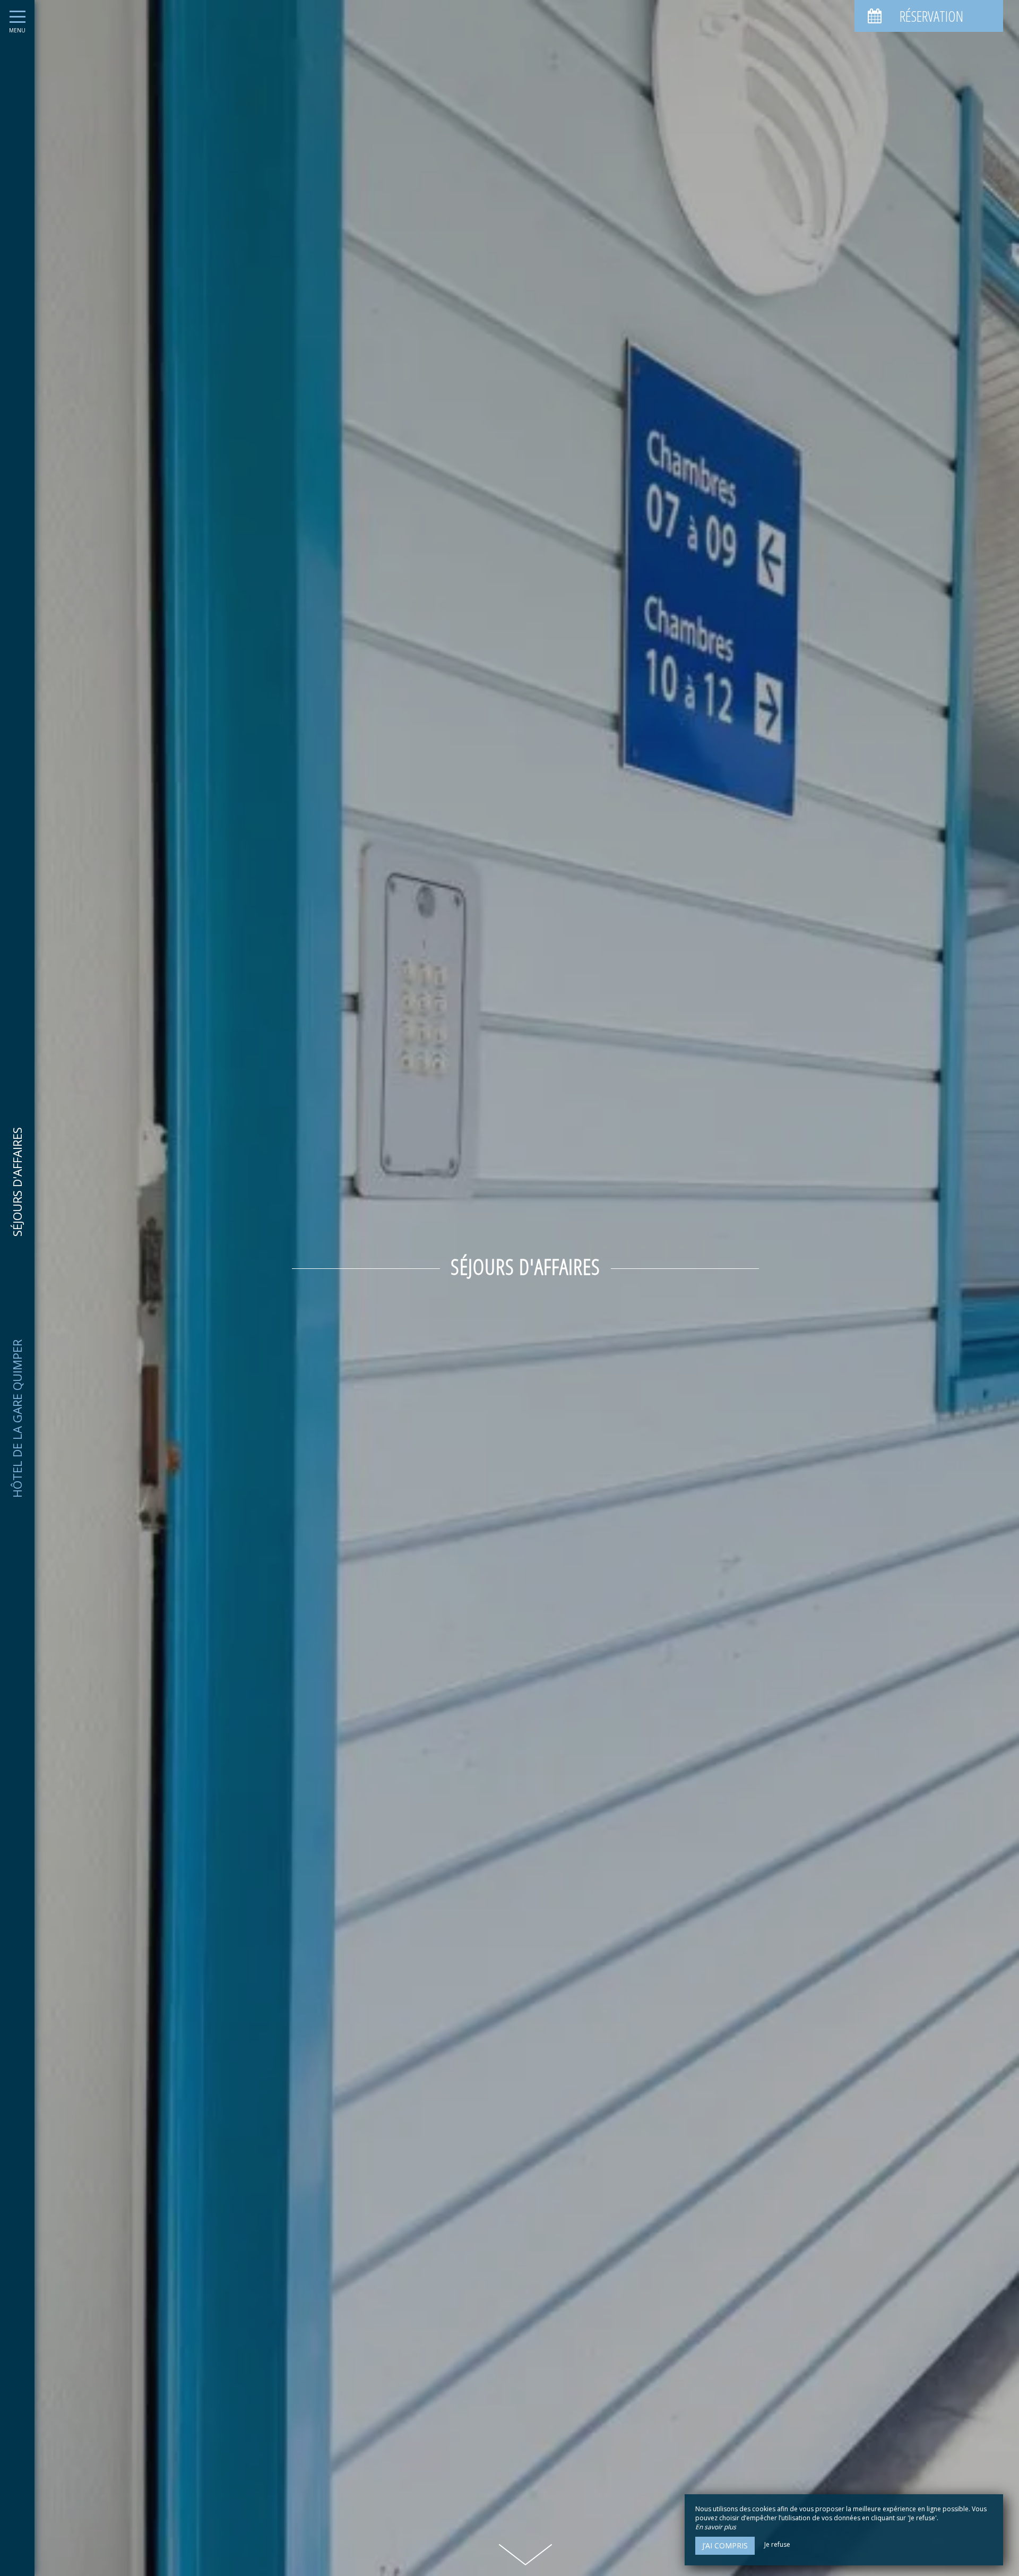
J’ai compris (725, 2545)
